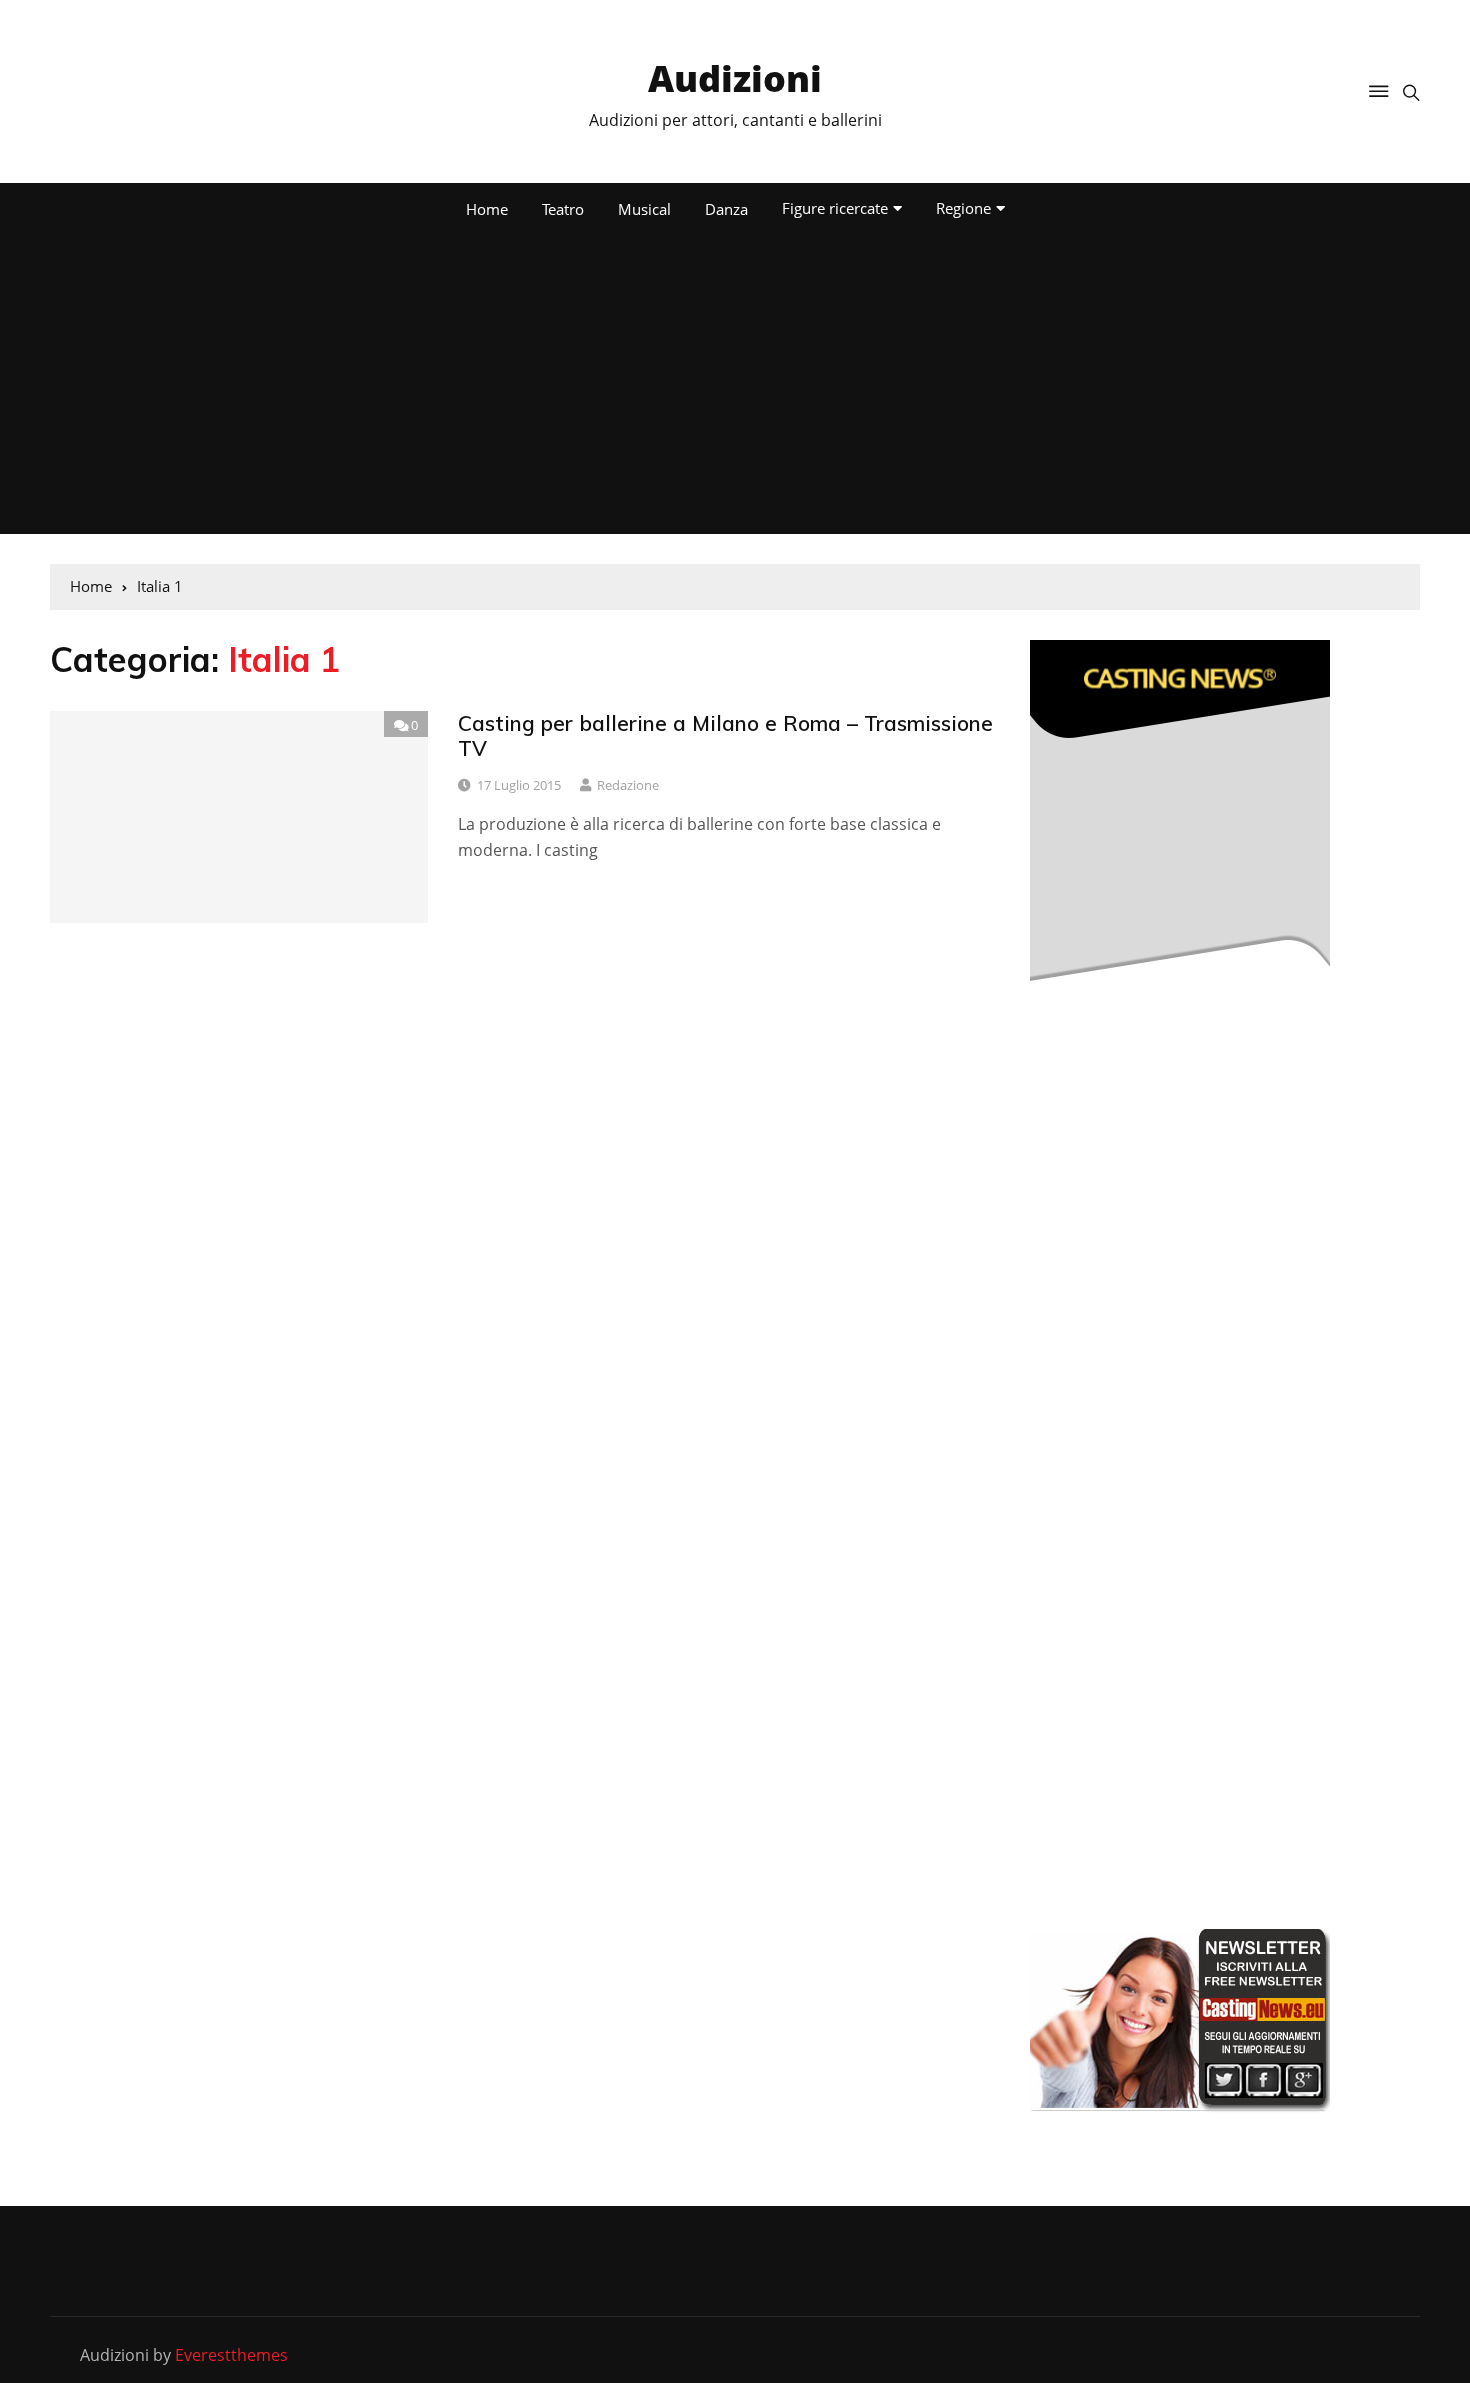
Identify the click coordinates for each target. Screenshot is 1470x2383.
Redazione (628, 785)
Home (487, 209)
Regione (963, 208)
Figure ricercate (835, 208)
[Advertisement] (735, 384)
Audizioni (735, 78)
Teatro (563, 209)
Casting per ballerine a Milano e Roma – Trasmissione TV (725, 735)
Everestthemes (231, 2355)
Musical (644, 209)
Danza (726, 209)
